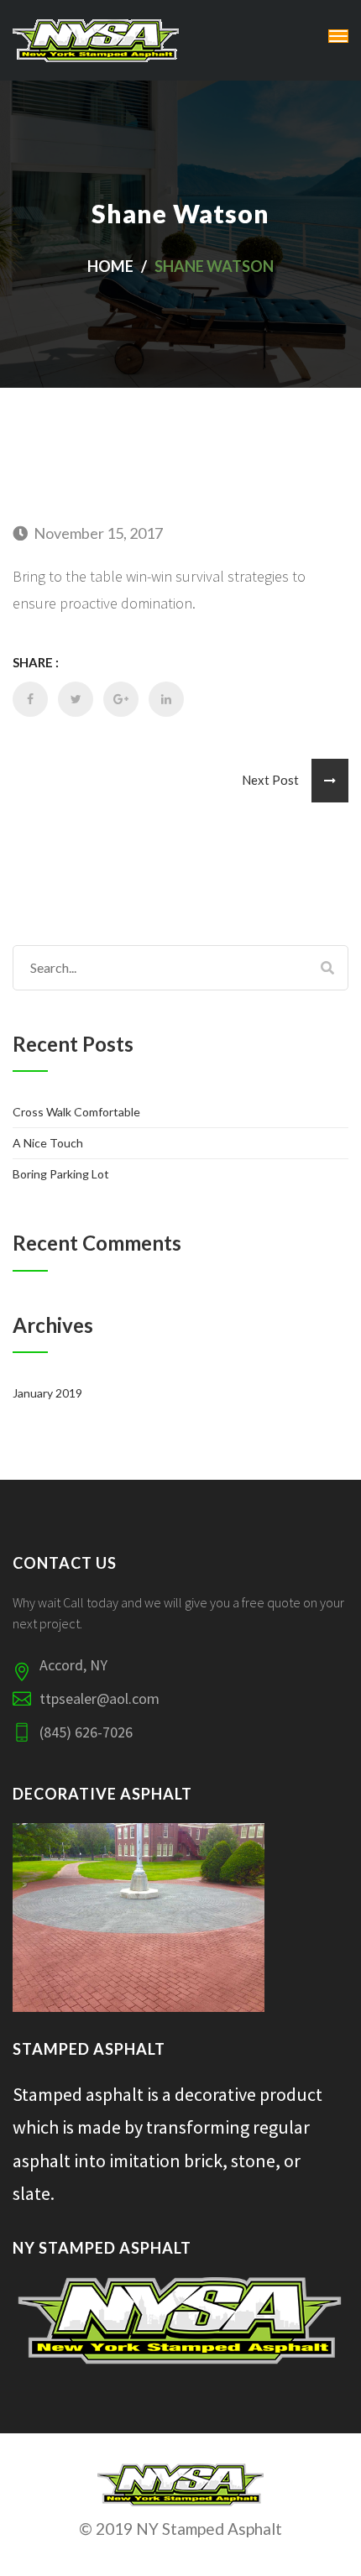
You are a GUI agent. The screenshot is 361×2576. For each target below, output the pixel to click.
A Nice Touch (48, 1143)
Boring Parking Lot (61, 1174)
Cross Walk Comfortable (76, 1112)
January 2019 (47, 1393)
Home (110, 266)
